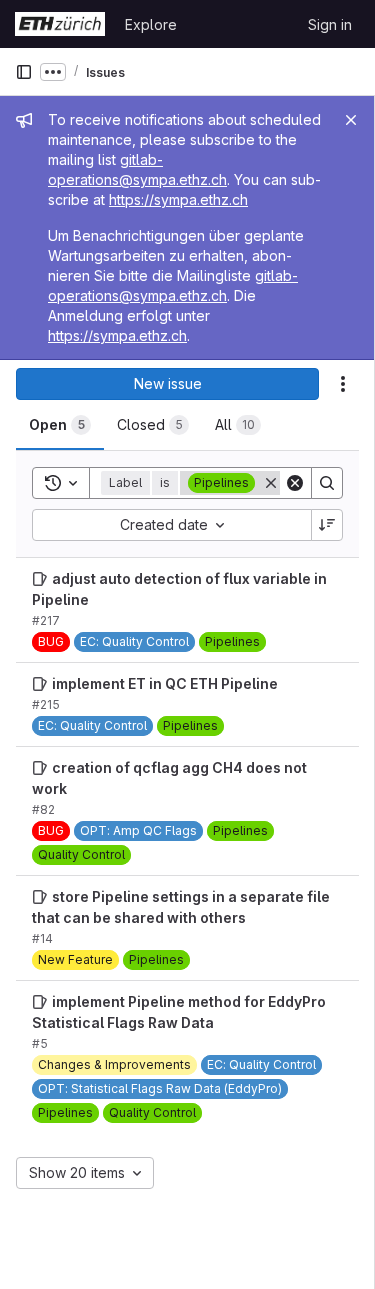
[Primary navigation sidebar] (24, 72)
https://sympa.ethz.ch (178, 199)
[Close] (351, 120)
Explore (151, 24)
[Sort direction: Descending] (327, 525)
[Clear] (295, 483)
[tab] (60, 425)
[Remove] (271, 483)
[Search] (327, 483)
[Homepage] (60, 24)
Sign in (330, 24)
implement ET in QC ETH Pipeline (165, 683)
